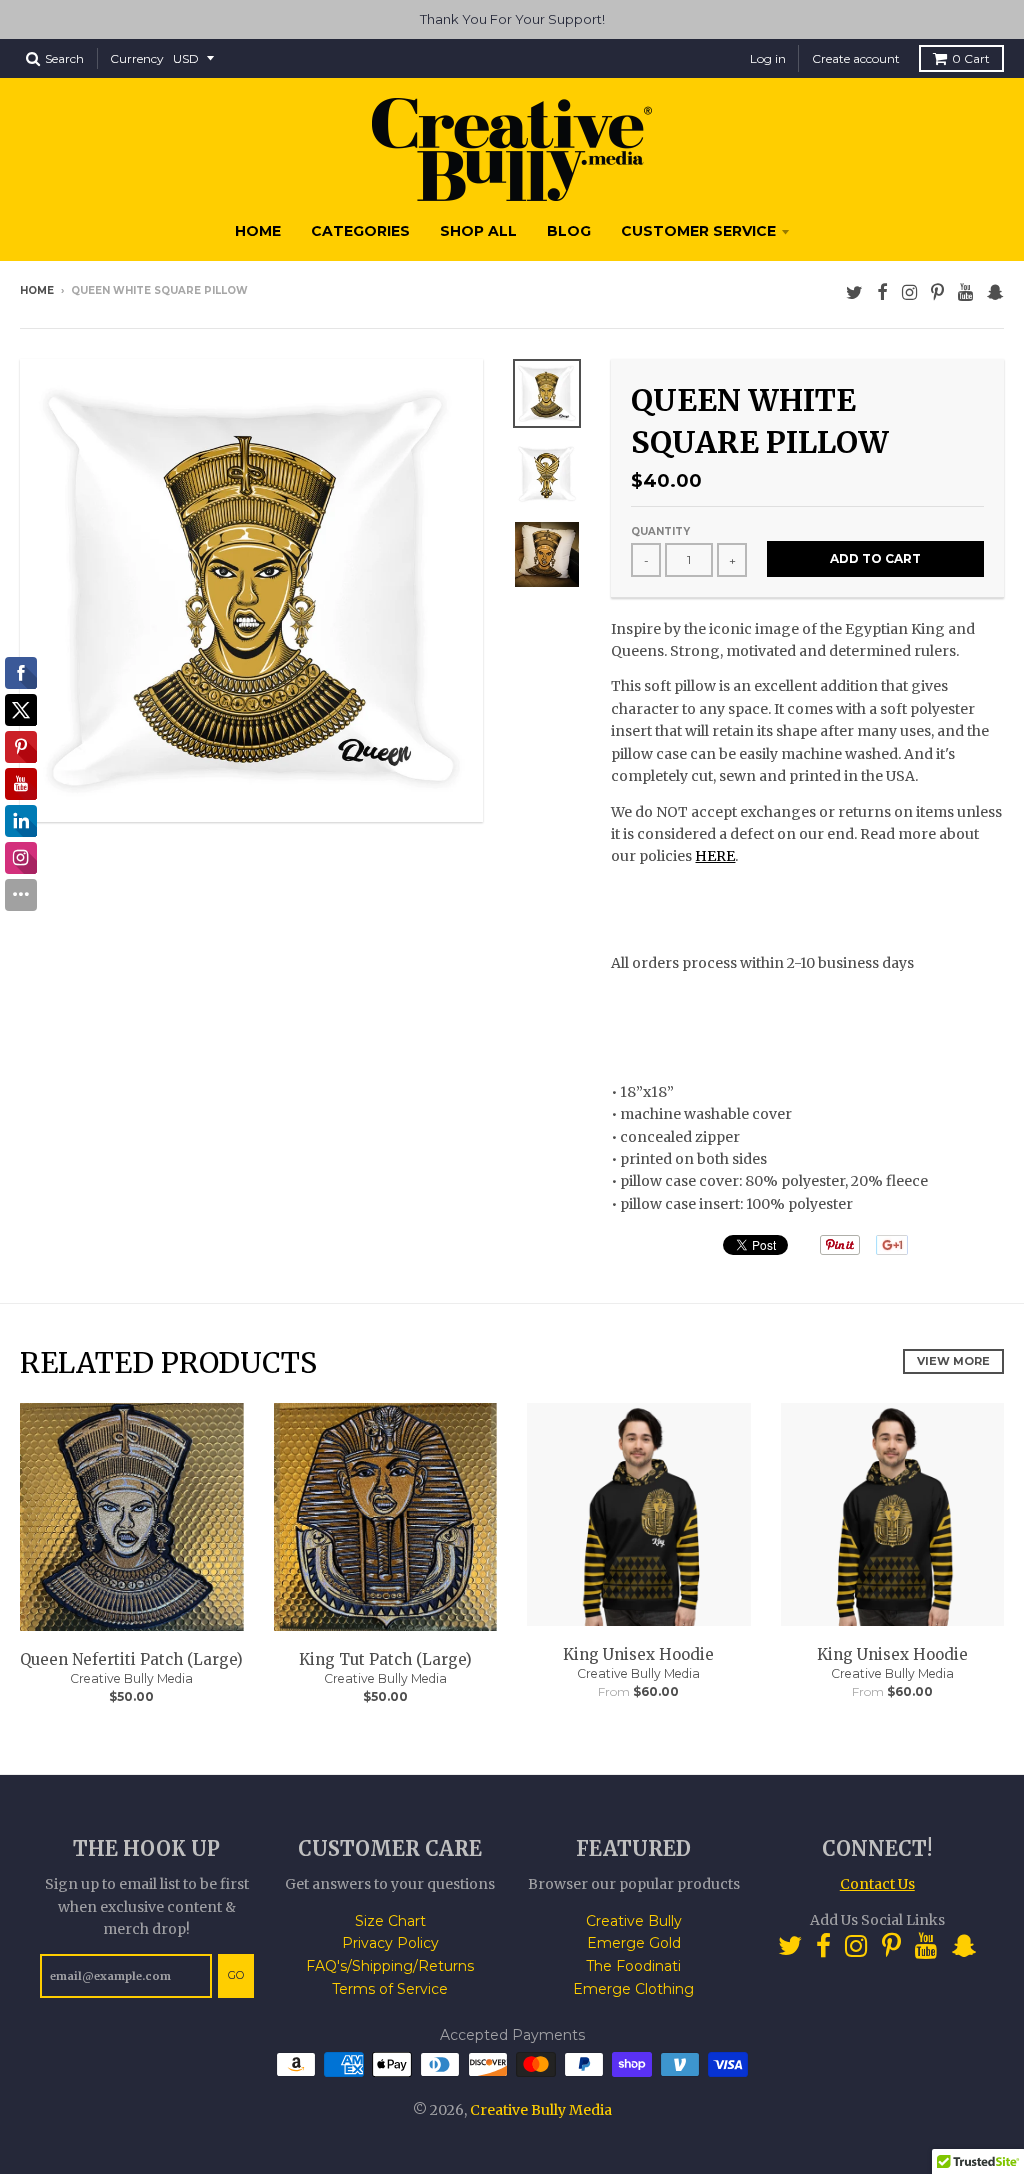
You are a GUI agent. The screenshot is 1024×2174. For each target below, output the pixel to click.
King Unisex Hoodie (638, 1654)
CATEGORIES (360, 231)
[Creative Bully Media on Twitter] (854, 292)
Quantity (660, 531)
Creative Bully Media (131, 1678)
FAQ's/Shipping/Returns (390, 1966)
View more (953, 1361)
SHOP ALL (478, 231)
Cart (971, 58)
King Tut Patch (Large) (385, 1659)
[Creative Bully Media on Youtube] (965, 292)
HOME (258, 231)
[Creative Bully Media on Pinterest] (937, 292)
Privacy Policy (390, 1943)
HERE (715, 856)
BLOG (569, 231)
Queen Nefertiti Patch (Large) (131, 1659)
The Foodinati (633, 1966)
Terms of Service (390, 1989)
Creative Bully (634, 1921)
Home (37, 290)
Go (236, 1975)
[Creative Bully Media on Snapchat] (995, 292)
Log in (768, 58)
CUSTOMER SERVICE (698, 231)
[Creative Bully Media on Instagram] (909, 292)
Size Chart (390, 1921)
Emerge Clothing (633, 1989)
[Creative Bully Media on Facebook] (882, 292)
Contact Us (877, 1884)
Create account (856, 58)
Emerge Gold (634, 1943)
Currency (137, 58)
